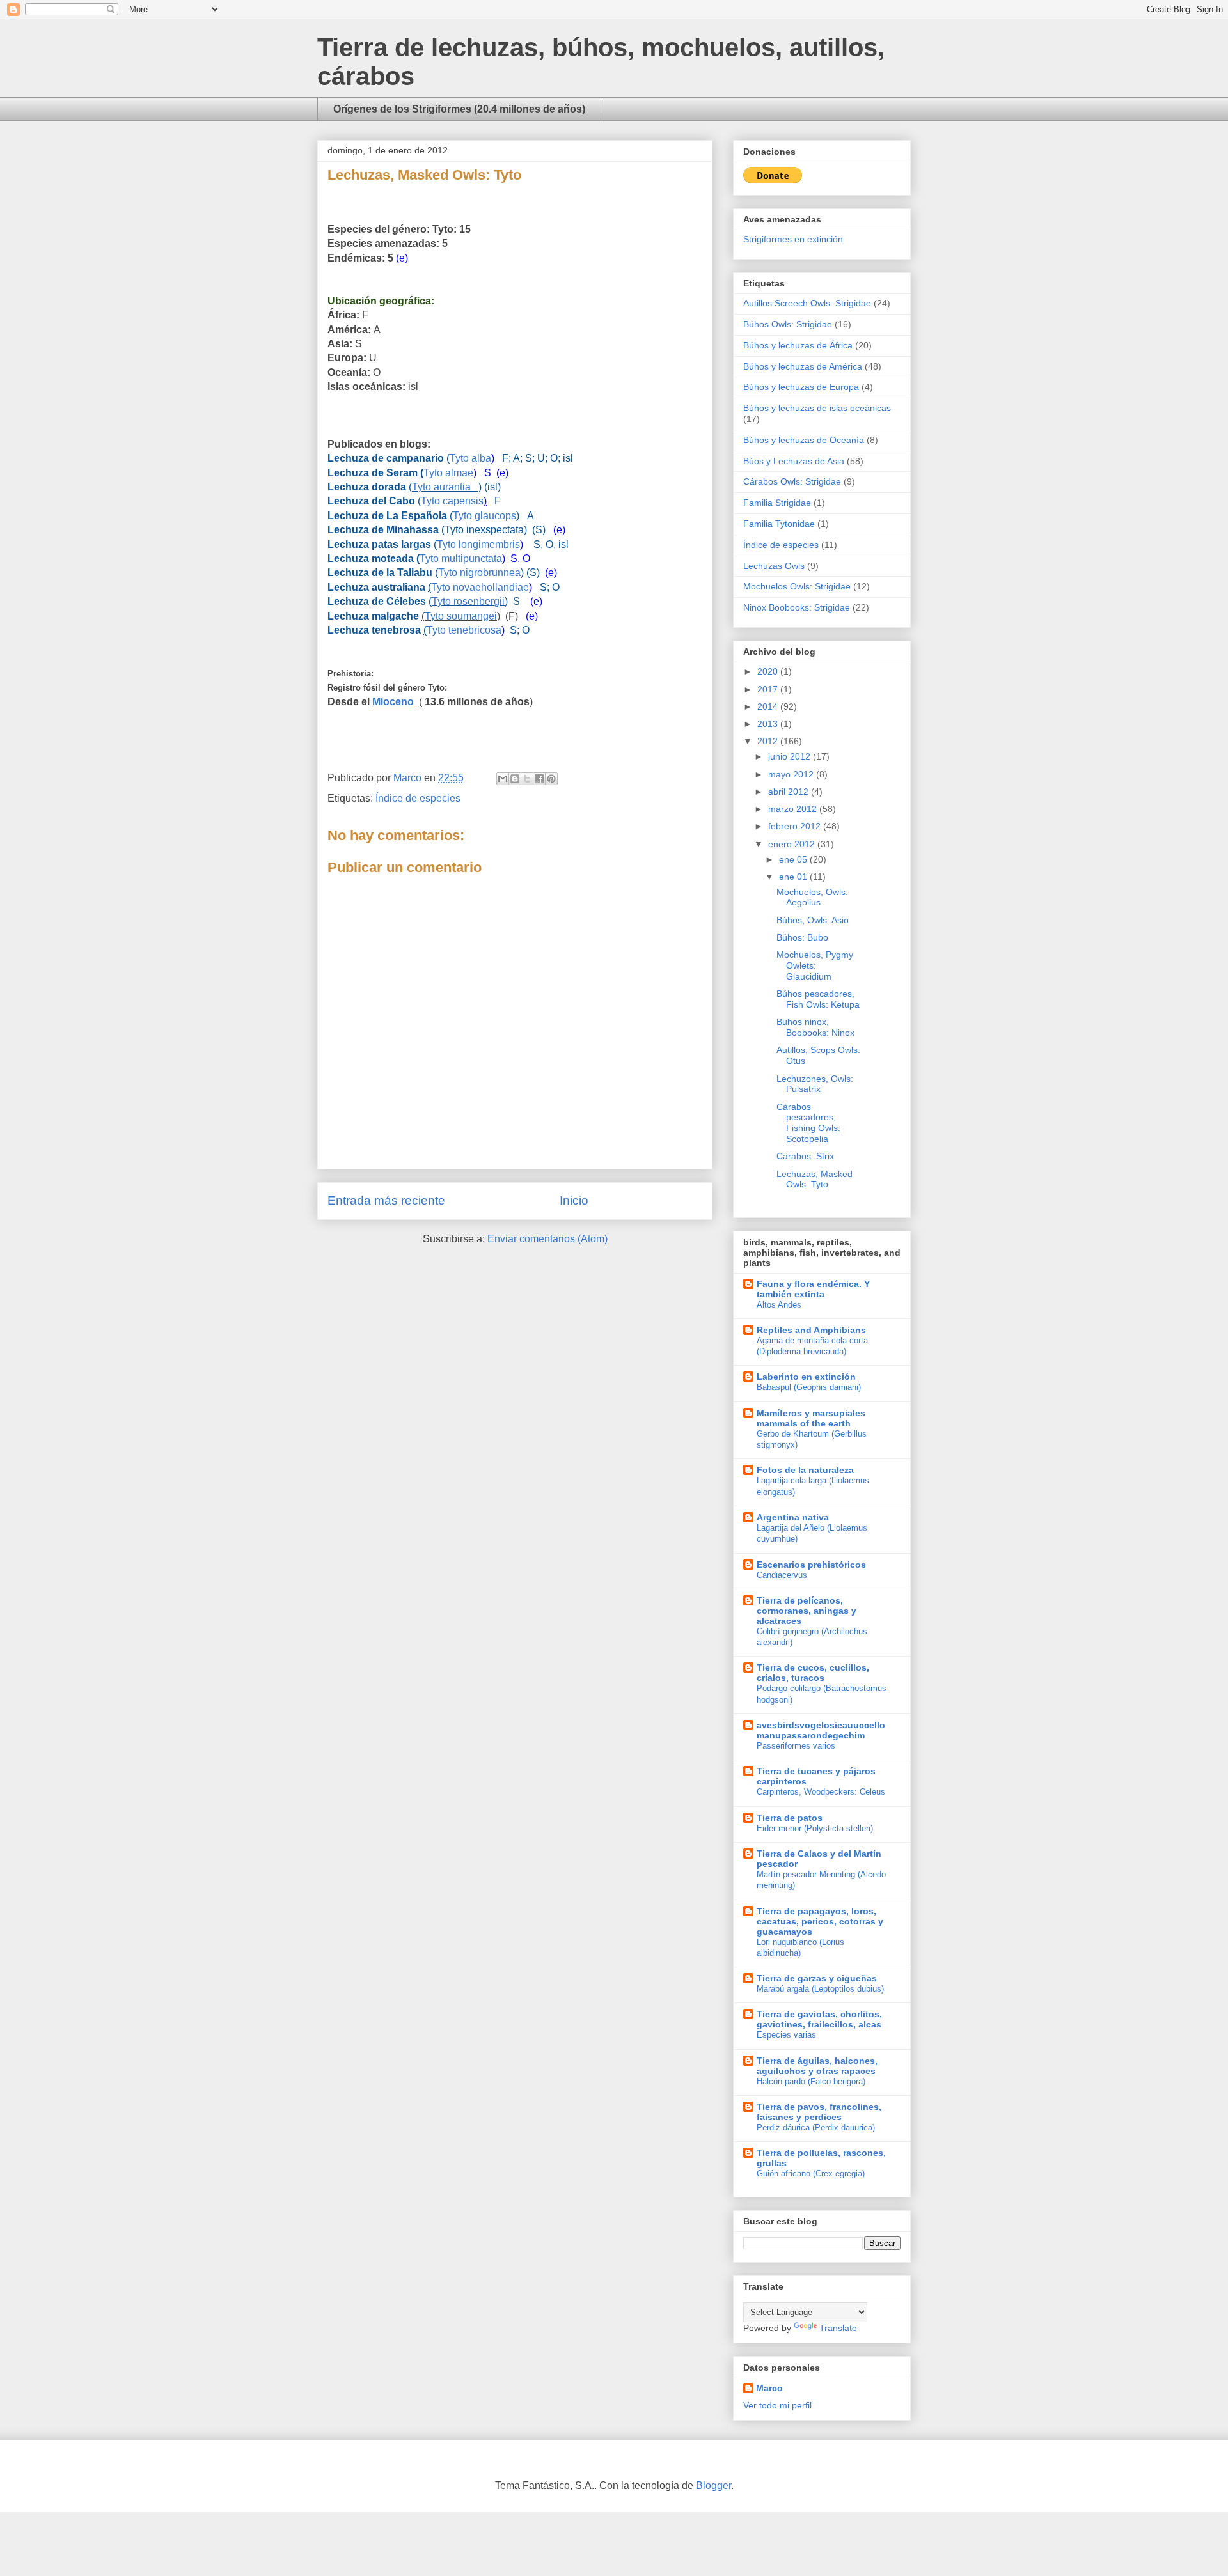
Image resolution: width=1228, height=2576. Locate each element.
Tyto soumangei (461, 616)
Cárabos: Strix (805, 1156)
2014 (769, 706)
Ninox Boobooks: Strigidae (797, 607)
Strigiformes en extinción (793, 239)
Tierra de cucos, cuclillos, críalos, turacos (813, 1673)
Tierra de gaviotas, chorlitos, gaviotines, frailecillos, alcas (819, 2019)
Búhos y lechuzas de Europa (801, 387)
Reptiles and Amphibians (811, 1330)
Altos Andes (779, 1305)
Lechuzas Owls (774, 566)
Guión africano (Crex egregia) (811, 2174)
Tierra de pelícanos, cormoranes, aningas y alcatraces (807, 1611)
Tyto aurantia (445, 487)
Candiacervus (782, 1575)
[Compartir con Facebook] (539, 779)
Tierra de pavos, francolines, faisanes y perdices (819, 2112)
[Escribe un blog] (515, 779)
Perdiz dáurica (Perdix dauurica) (816, 2127)
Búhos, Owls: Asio (813, 920)
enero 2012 (793, 844)
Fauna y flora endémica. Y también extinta (813, 1289)
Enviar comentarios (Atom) (547, 1239)
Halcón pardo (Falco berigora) (811, 2081)
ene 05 (794, 859)
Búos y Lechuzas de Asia (794, 461)
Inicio (574, 1200)
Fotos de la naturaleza (805, 1470)
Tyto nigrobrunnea (479, 573)
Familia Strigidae (777, 503)
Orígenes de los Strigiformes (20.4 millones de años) (459, 109)
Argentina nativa (793, 1517)
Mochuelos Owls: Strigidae (797, 586)
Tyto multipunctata (461, 558)
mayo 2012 (792, 774)
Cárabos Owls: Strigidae (792, 481)
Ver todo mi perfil (777, 2405)
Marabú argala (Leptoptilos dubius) (820, 1989)
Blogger (713, 2486)
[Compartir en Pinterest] (551, 779)
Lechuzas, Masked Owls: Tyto (815, 1179)
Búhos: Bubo (802, 937)
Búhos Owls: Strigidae (788, 324)
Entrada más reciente (386, 1200)
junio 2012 (791, 756)
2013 (769, 724)
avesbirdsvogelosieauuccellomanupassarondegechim (821, 1730)
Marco (769, 2388)
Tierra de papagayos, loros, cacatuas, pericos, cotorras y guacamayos (820, 1921)
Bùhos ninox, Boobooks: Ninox (815, 1027)
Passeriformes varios (796, 1746)
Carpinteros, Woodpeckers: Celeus (821, 1792)
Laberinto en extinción (806, 1377)
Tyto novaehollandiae (480, 587)
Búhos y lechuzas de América (803, 366)
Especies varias (786, 2035)
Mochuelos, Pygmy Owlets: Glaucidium (815, 965)
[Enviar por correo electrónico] (503, 779)
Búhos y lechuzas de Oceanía (804, 440)
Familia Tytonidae (779, 524)
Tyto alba (470, 458)
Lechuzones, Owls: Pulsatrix (815, 1084)
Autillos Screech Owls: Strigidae (807, 303)
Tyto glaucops (484, 516)
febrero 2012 (796, 826)
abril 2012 (790, 792)
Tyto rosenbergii (468, 601)
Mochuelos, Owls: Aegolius (812, 897)
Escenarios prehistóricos (811, 1565)
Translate (838, 2328)
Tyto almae (448, 473)
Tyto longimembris (478, 544)
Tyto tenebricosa (464, 630)
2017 (769, 689)
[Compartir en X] (527, 779)
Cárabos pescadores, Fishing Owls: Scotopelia (808, 1123)
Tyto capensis (452, 501)
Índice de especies (418, 798)
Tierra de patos (790, 1818)
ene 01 (794, 877)
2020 (769, 671)
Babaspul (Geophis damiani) (809, 1387)
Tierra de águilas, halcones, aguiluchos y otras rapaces (817, 2066)
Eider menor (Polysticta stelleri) (815, 1828)
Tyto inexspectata (484, 530)
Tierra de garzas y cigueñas (817, 1978)
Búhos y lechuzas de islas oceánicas (817, 408)
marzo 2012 (794, 809)
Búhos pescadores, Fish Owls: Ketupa (818, 999)
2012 (769, 741)
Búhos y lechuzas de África (798, 345)
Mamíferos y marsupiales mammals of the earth (811, 1418)
